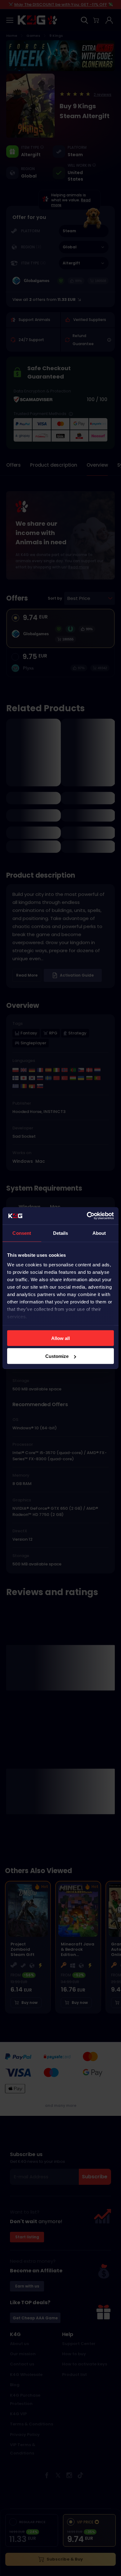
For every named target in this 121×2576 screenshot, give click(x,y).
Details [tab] (61, 1233)
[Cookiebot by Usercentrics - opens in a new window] (87, 1216)
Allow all (60, 1338)
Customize (57, 1356)
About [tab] (99, 1233)
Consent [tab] (22, 1233)
